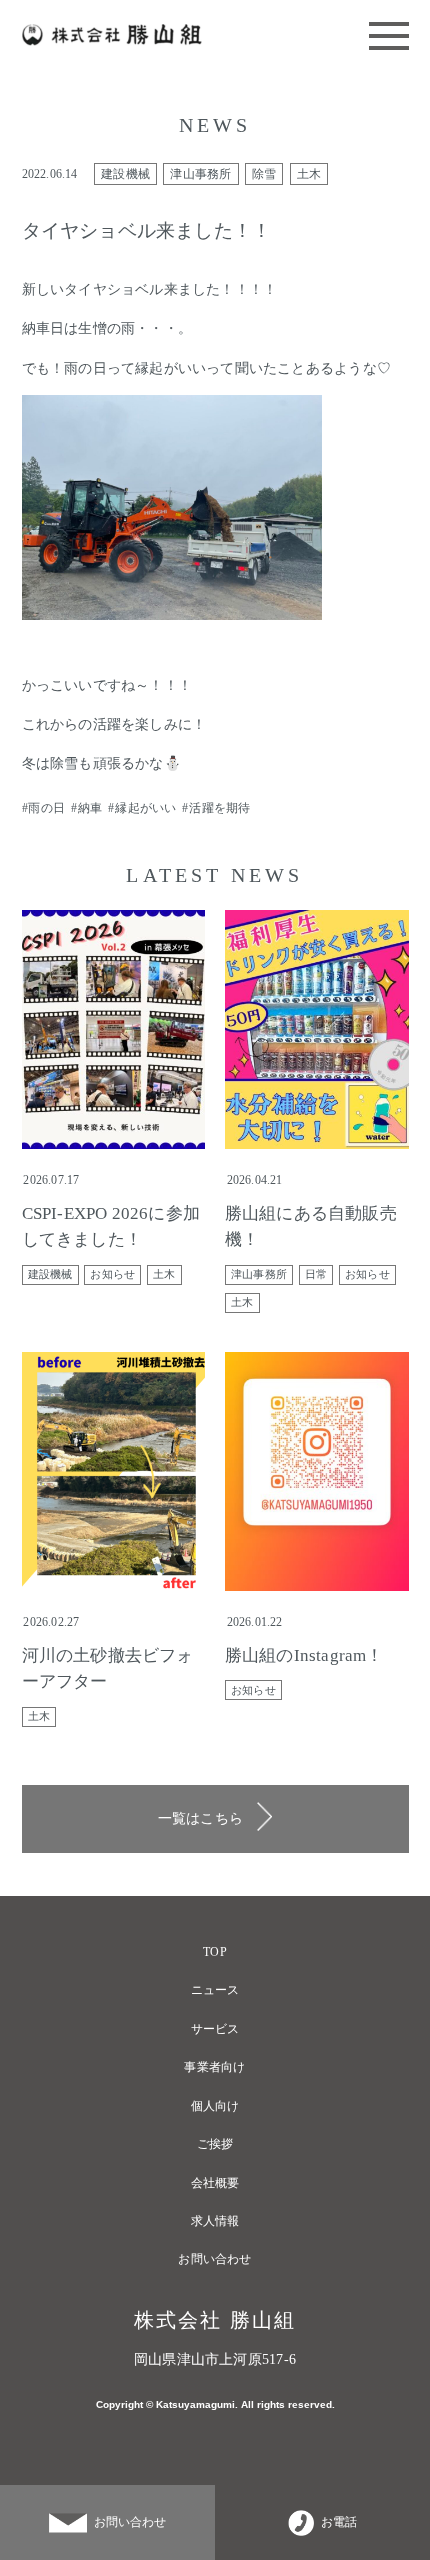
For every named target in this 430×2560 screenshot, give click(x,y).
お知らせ (112, 1274)
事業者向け (214, 2067)
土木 (309, 174)
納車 (90, 808)
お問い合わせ (214, 2259)
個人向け (215, 2106)
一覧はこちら (200, 1818)
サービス (215, 2029)
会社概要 (215, 2183)
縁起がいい (145, 808)
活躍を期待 (219, 808)
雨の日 (46, 808)
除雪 (264, 174)
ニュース (215, 1990)
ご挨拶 (215, 2144)
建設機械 (125, 174)
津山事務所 (200, 174)
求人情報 (215, 2221)
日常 (316, 1274)
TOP (215, 1952)
